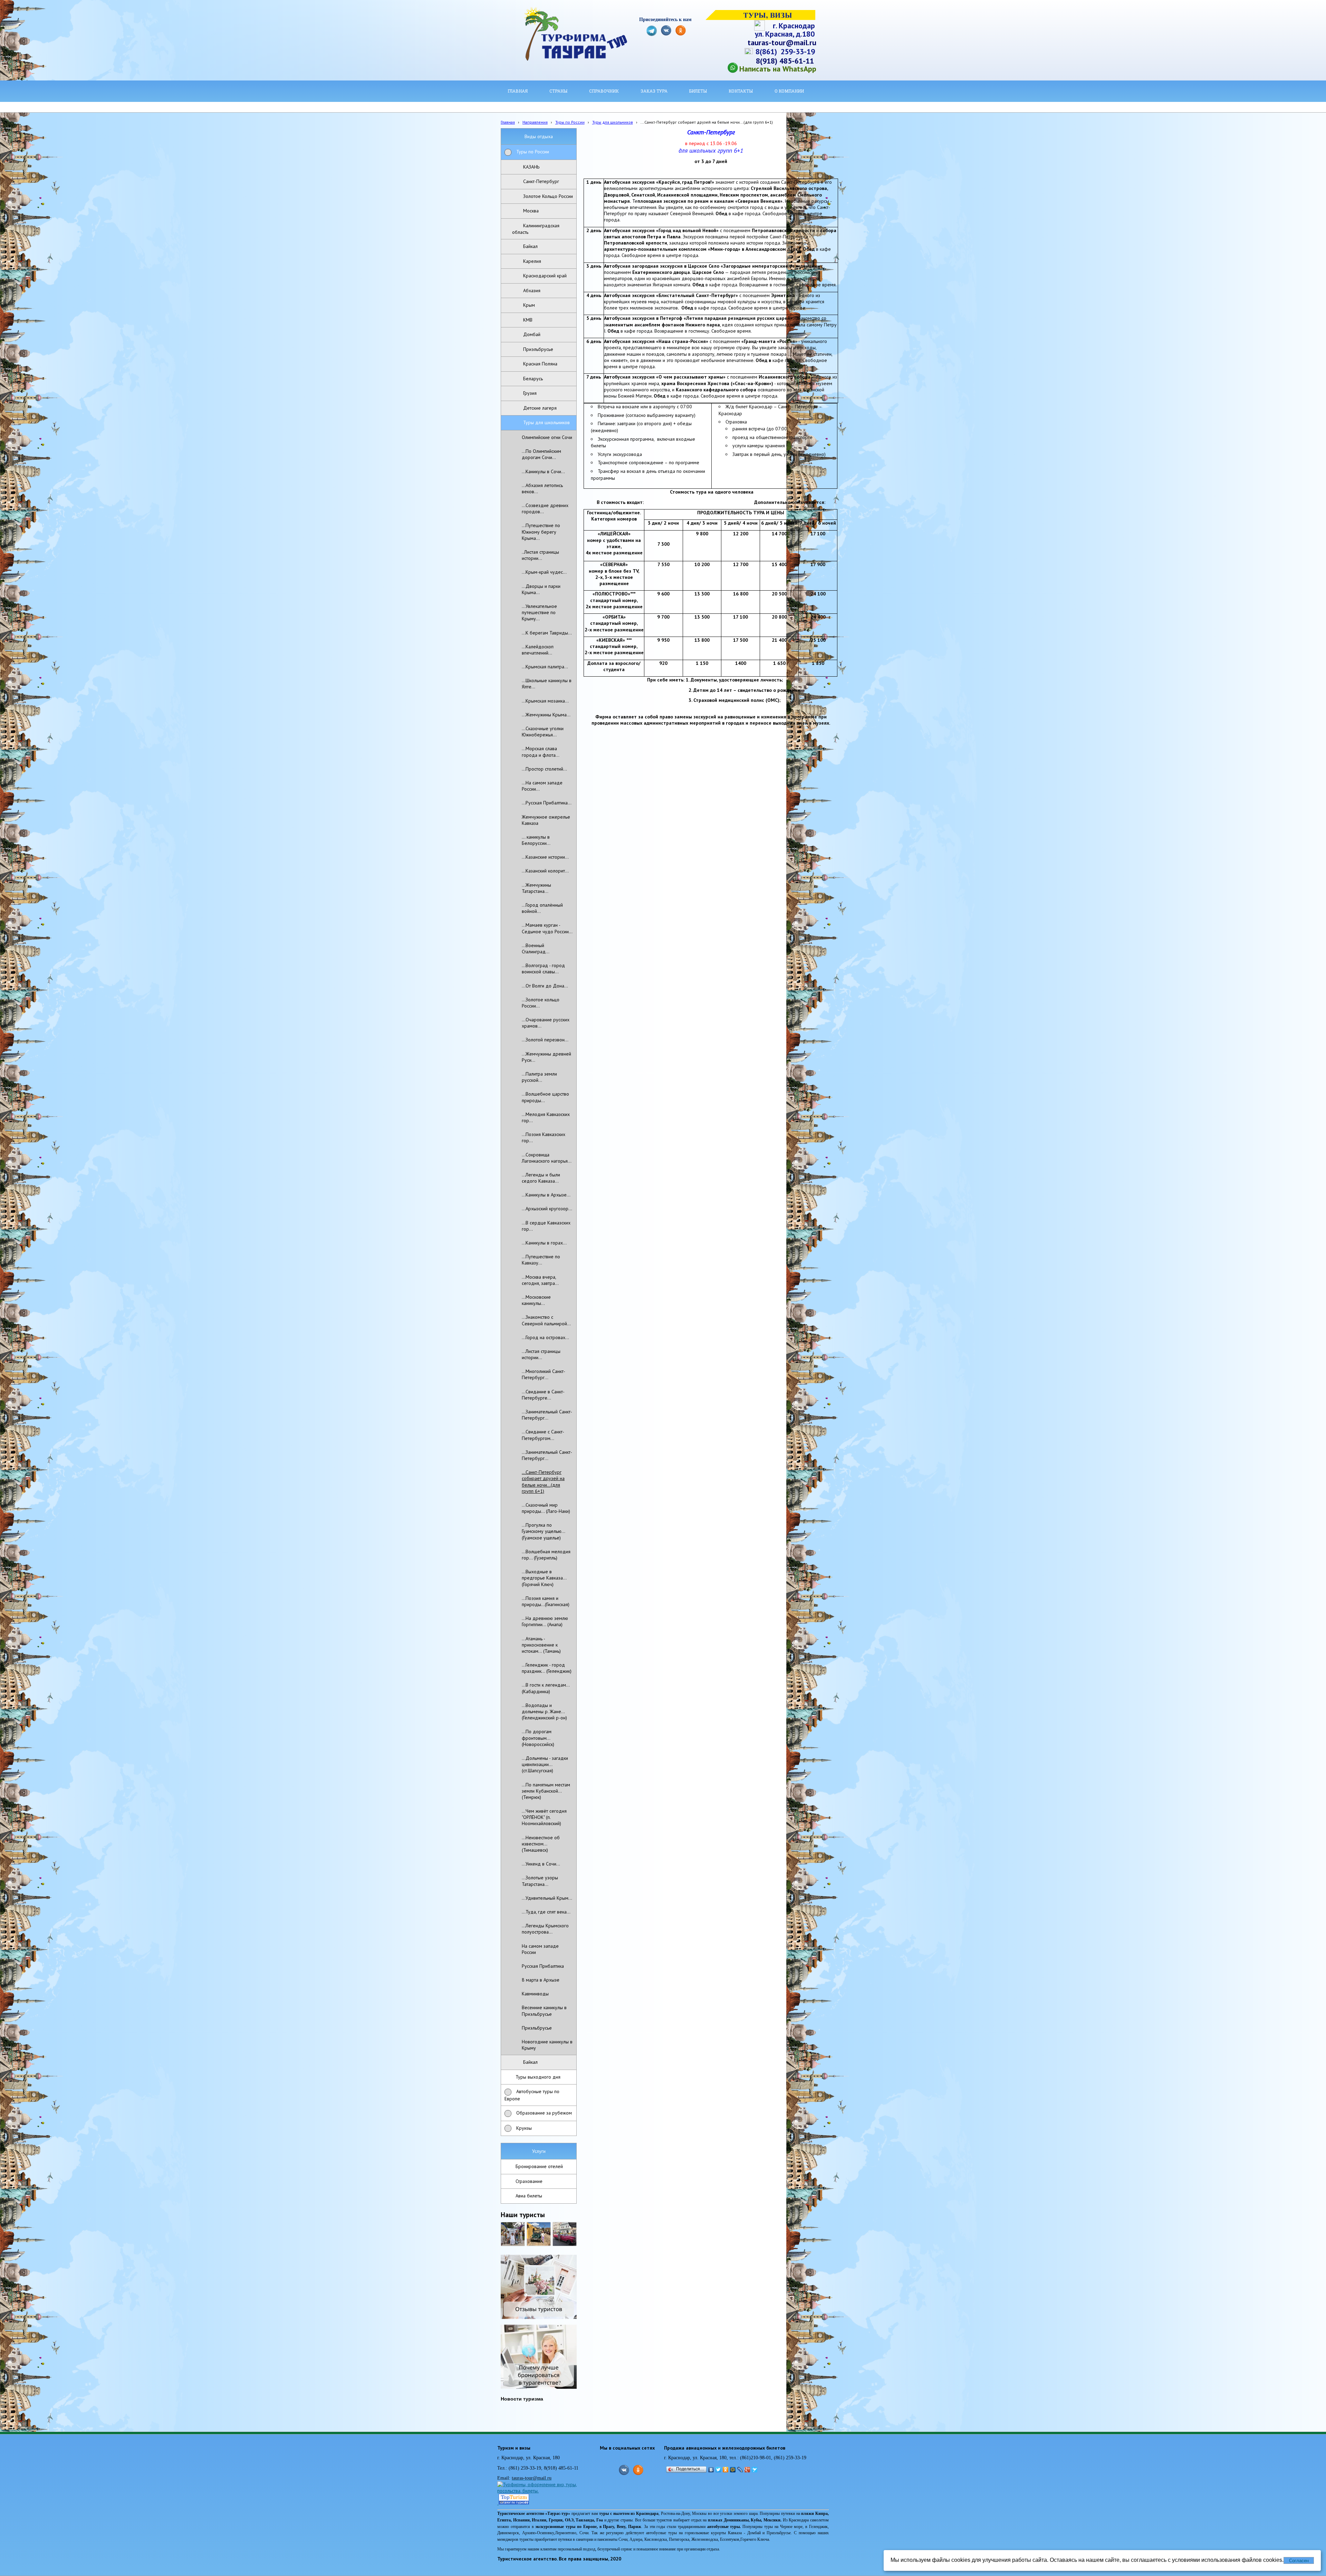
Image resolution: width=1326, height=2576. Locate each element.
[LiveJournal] (740, 2470)
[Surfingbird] (755, 2470)
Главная (508, 122)
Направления (535, 122)
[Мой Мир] (733, 2470)
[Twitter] (718, 2470)
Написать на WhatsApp (778, 69)
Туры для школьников (613, 122)
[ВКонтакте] (711, 2470)
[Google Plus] (747, 2470)
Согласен (1299, 2561)
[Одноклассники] (726, 2470)
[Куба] (539, 2234)
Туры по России (570, 122)
